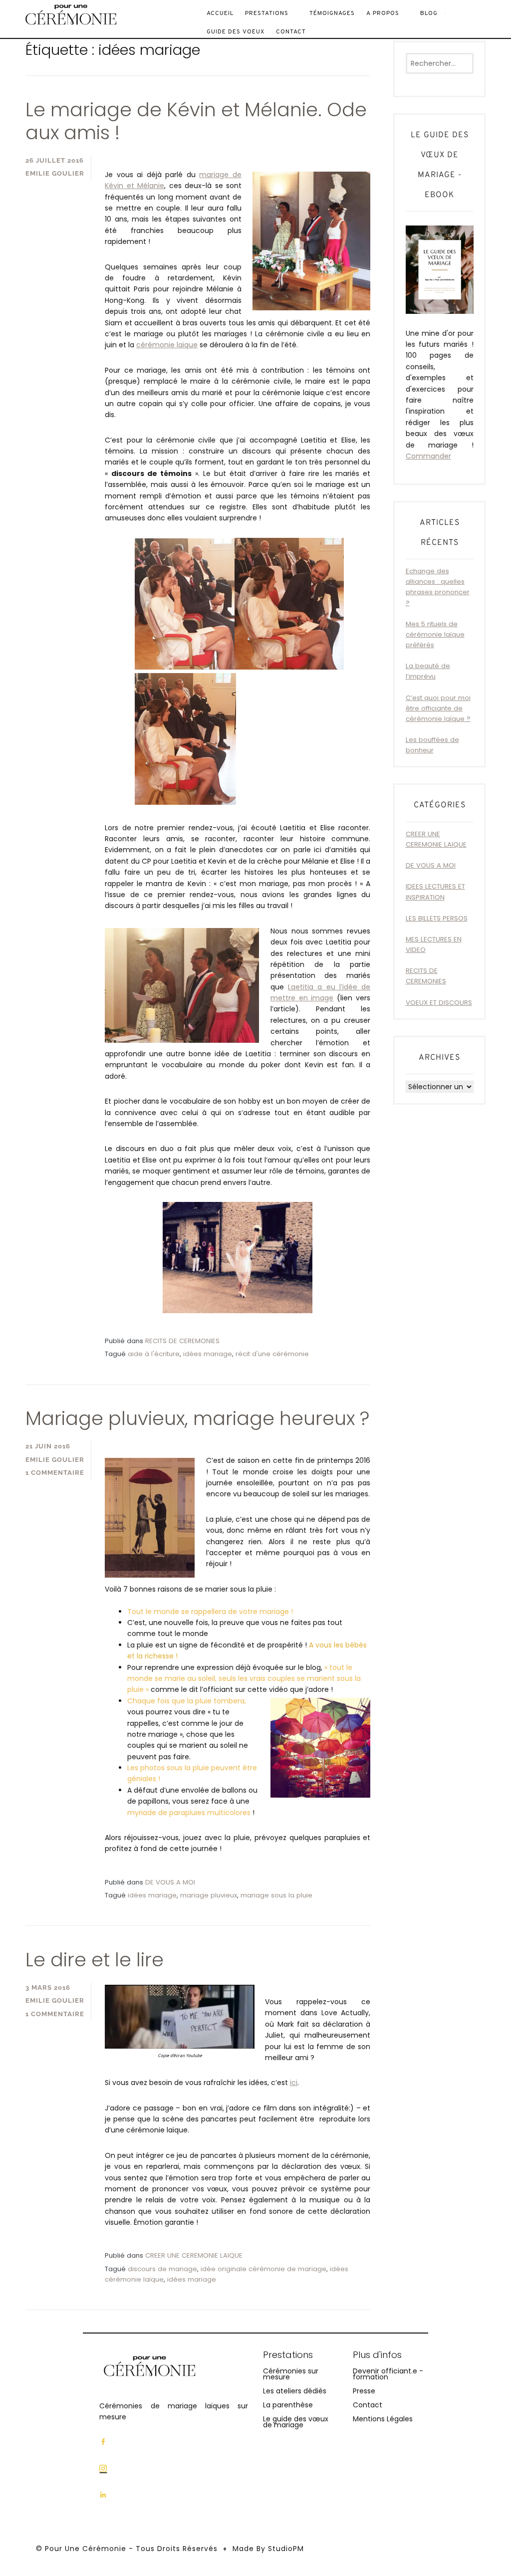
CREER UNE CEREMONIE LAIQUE (194, 2255)
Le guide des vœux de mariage (296, 2422)
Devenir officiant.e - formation (388, 2374)
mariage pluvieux (209, 1895)
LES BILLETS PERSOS (437, 918)
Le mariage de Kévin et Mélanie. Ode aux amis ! (196, 121)
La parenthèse (288, 2405)
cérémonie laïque (167, 345)
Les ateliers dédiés (295, 2391)
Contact (291, 32)
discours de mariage (162, 2269)
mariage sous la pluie (276, 1895)
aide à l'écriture (154, 1354)
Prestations (267, 13)
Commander (428, 456)
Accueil (220, 13)
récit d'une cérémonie (272, 1354)
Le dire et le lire (95, 1960)
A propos (383, 13)
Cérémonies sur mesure (291, 2374)
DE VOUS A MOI (170, 1882)
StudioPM (286, 2549)
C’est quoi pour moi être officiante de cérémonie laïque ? (438, 708)
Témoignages (332, 13)
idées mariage (208, 1354)
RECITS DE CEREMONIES (182, 1341)
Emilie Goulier (55, 173)
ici (294, 2083)
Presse (364, 2391)
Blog (429, 13)
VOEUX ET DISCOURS (439, 1003)
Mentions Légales (383, 2419)
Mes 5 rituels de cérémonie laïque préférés (435, 634)
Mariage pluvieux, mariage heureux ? (197, 1418)
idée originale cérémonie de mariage (263, 2269)
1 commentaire (55, 1473)
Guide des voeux (236, 32)
